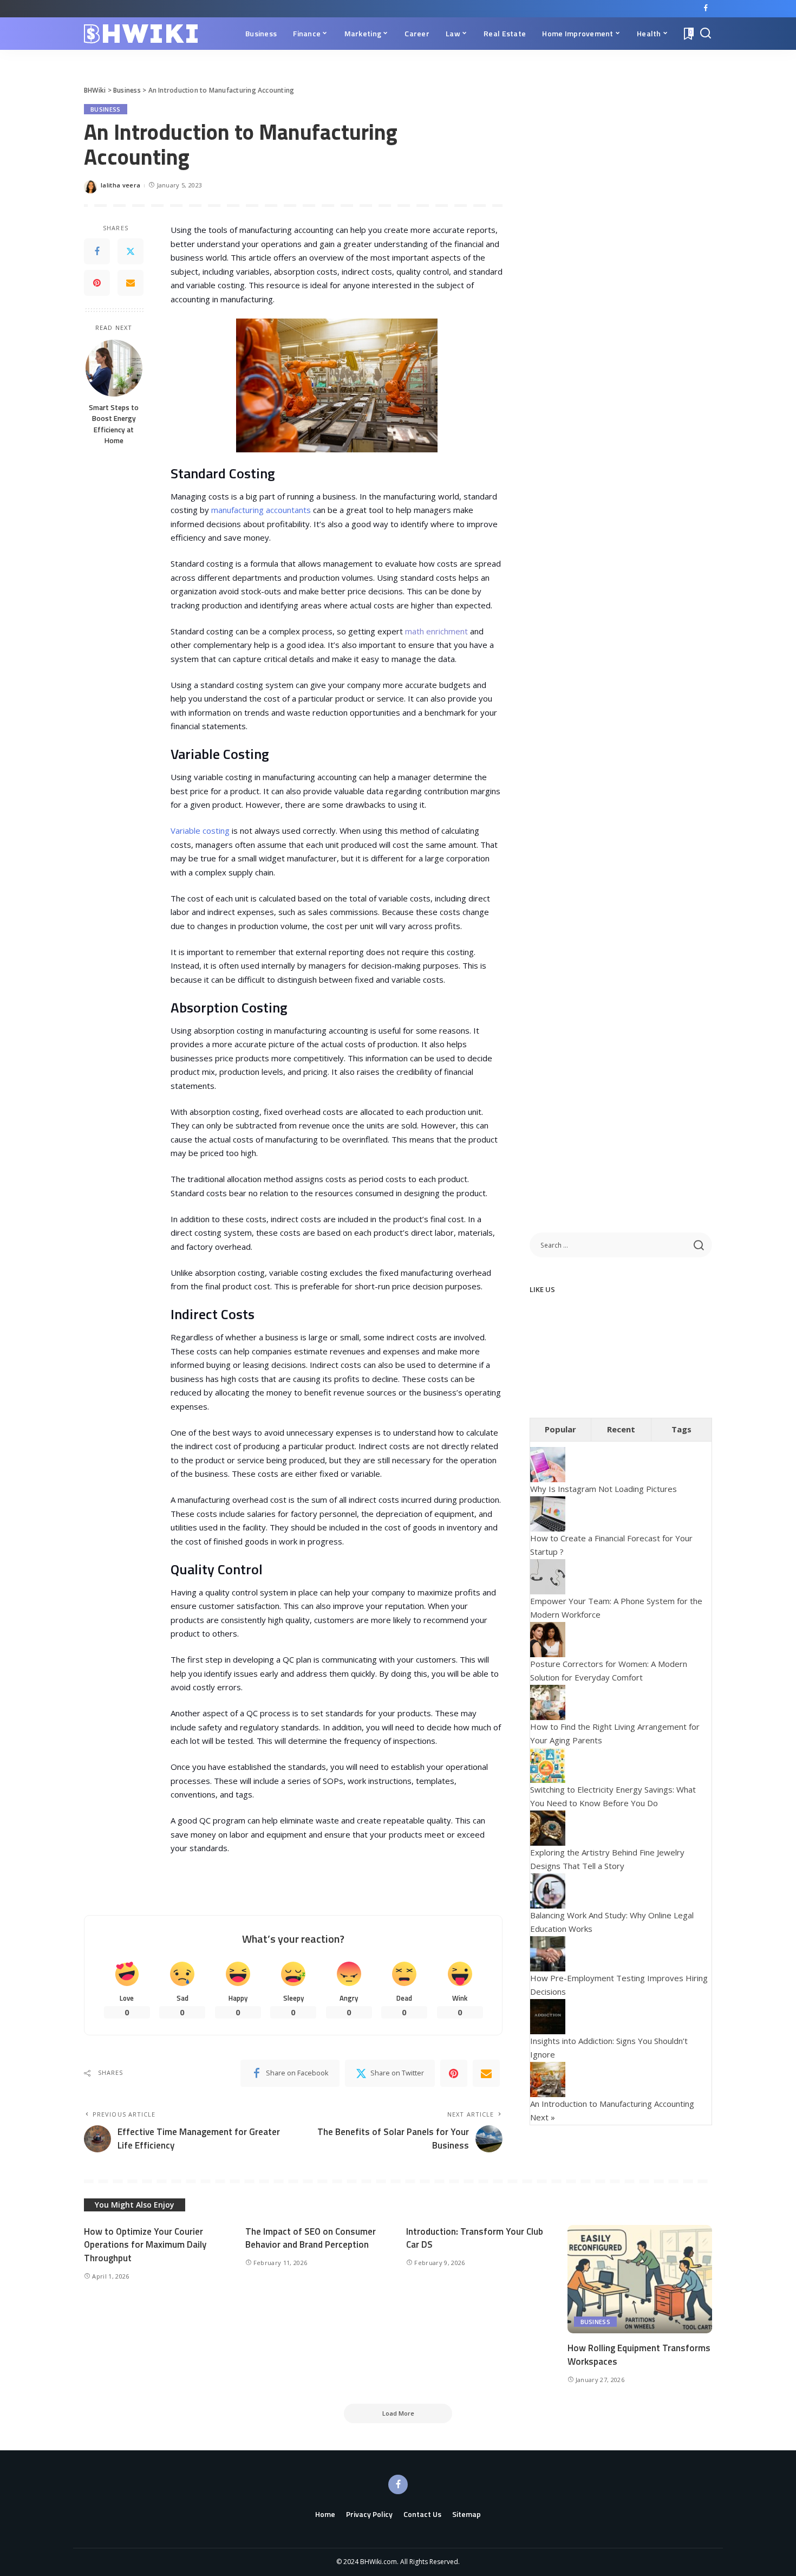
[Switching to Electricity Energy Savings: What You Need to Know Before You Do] (548, 1764)
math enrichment (435, 631)
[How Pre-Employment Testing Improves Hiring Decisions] (548, 1952)
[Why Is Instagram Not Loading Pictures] (548, 1464)
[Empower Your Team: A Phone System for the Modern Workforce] (548, 1575)
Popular (560, 1429)
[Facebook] (706, 9)
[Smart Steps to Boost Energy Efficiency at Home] (114, 368)
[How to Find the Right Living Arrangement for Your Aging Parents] (548, 1701)
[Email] (131, 283)
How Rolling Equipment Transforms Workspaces (639, 2355)
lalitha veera (120, 185)
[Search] (706, 34)
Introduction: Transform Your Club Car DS (475, 2238)
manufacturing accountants (261, 510)
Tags (681, 1429)
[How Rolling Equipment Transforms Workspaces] (640, 2279)
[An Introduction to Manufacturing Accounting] (548, 2078)
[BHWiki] (141, 34)
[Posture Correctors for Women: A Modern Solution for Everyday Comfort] (548, 1638)
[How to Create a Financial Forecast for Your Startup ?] (548, 1513)
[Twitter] (131, 252)
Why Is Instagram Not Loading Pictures (603, 1489)
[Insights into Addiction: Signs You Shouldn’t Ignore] (548, 2015)
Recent (621, 1429)
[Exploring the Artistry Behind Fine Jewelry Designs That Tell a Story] (548, 1827)
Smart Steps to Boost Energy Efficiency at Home (114, 424)
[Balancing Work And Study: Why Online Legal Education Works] (548, 1890)
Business (106, 109)
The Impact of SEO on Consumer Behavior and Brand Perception (311, 2238)
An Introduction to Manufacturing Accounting (612, 2104)
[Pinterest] (97, 283)
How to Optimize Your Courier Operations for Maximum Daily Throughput (145, 2245)
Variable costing (200, 830)
